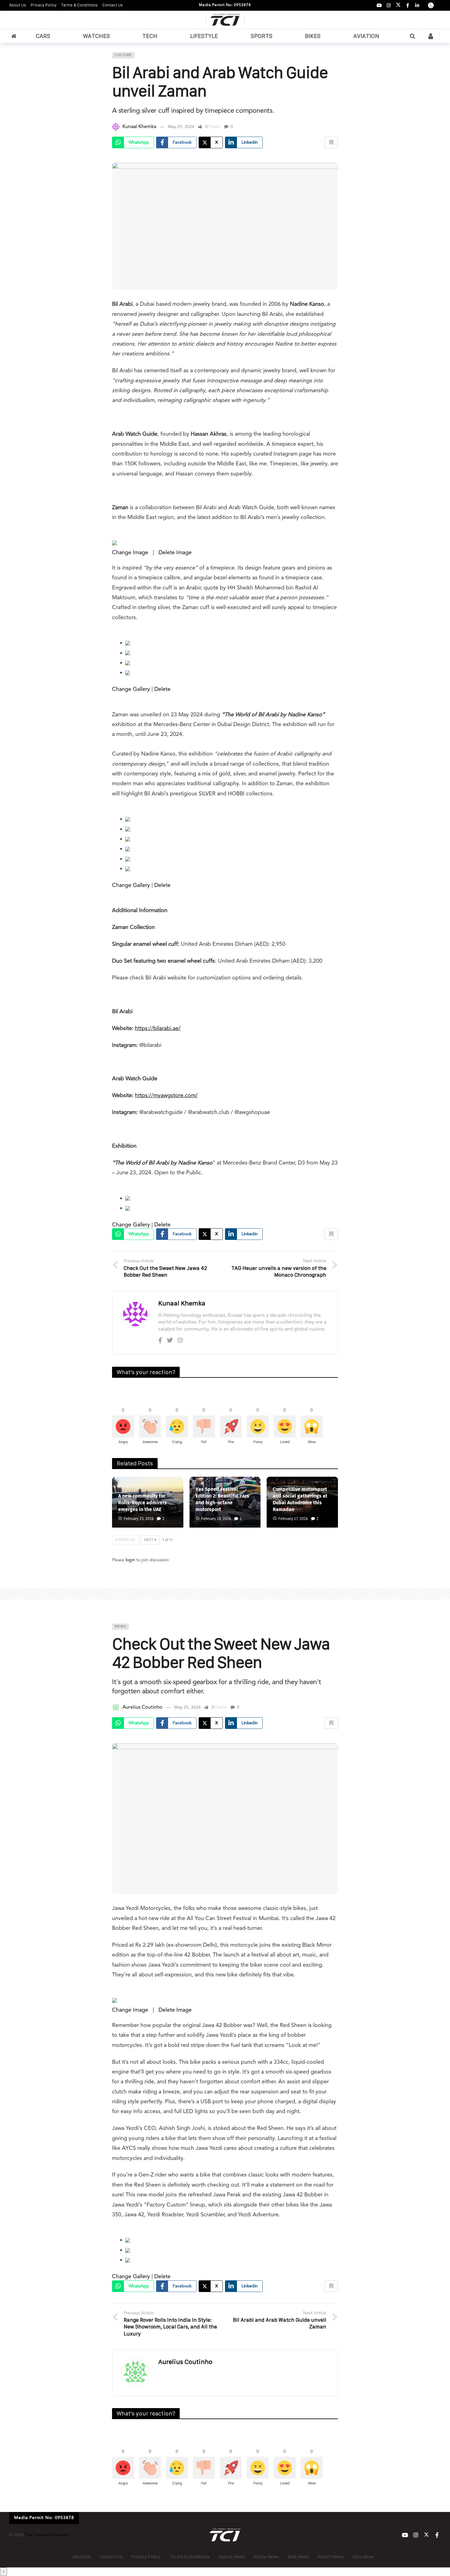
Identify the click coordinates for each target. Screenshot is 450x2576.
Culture (123, 55)
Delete (162, 689)
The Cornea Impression (47, 2535)
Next (149, 1540)
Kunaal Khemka (139, 127)
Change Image (130, 553)
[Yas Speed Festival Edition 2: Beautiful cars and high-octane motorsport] (225, 1502)
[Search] (412, 36)
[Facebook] (408, 5)
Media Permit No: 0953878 (225, 5)
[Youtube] (379, 5)
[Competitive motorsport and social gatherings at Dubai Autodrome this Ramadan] (302, 1502)
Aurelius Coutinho (142, 1707)
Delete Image (175, 553)
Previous (127, 1540)
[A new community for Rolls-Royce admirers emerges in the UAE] (148, 1502)
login (130, 1560)
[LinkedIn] (417, 5)
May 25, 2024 (181, 127)
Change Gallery (131, 689)
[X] (398, 5)
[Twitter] (170, 1341)
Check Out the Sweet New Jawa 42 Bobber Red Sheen (221, 1653)
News (120, 1627)
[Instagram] (389, 5)
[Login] (431, 36)
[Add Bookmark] (331, 142)
